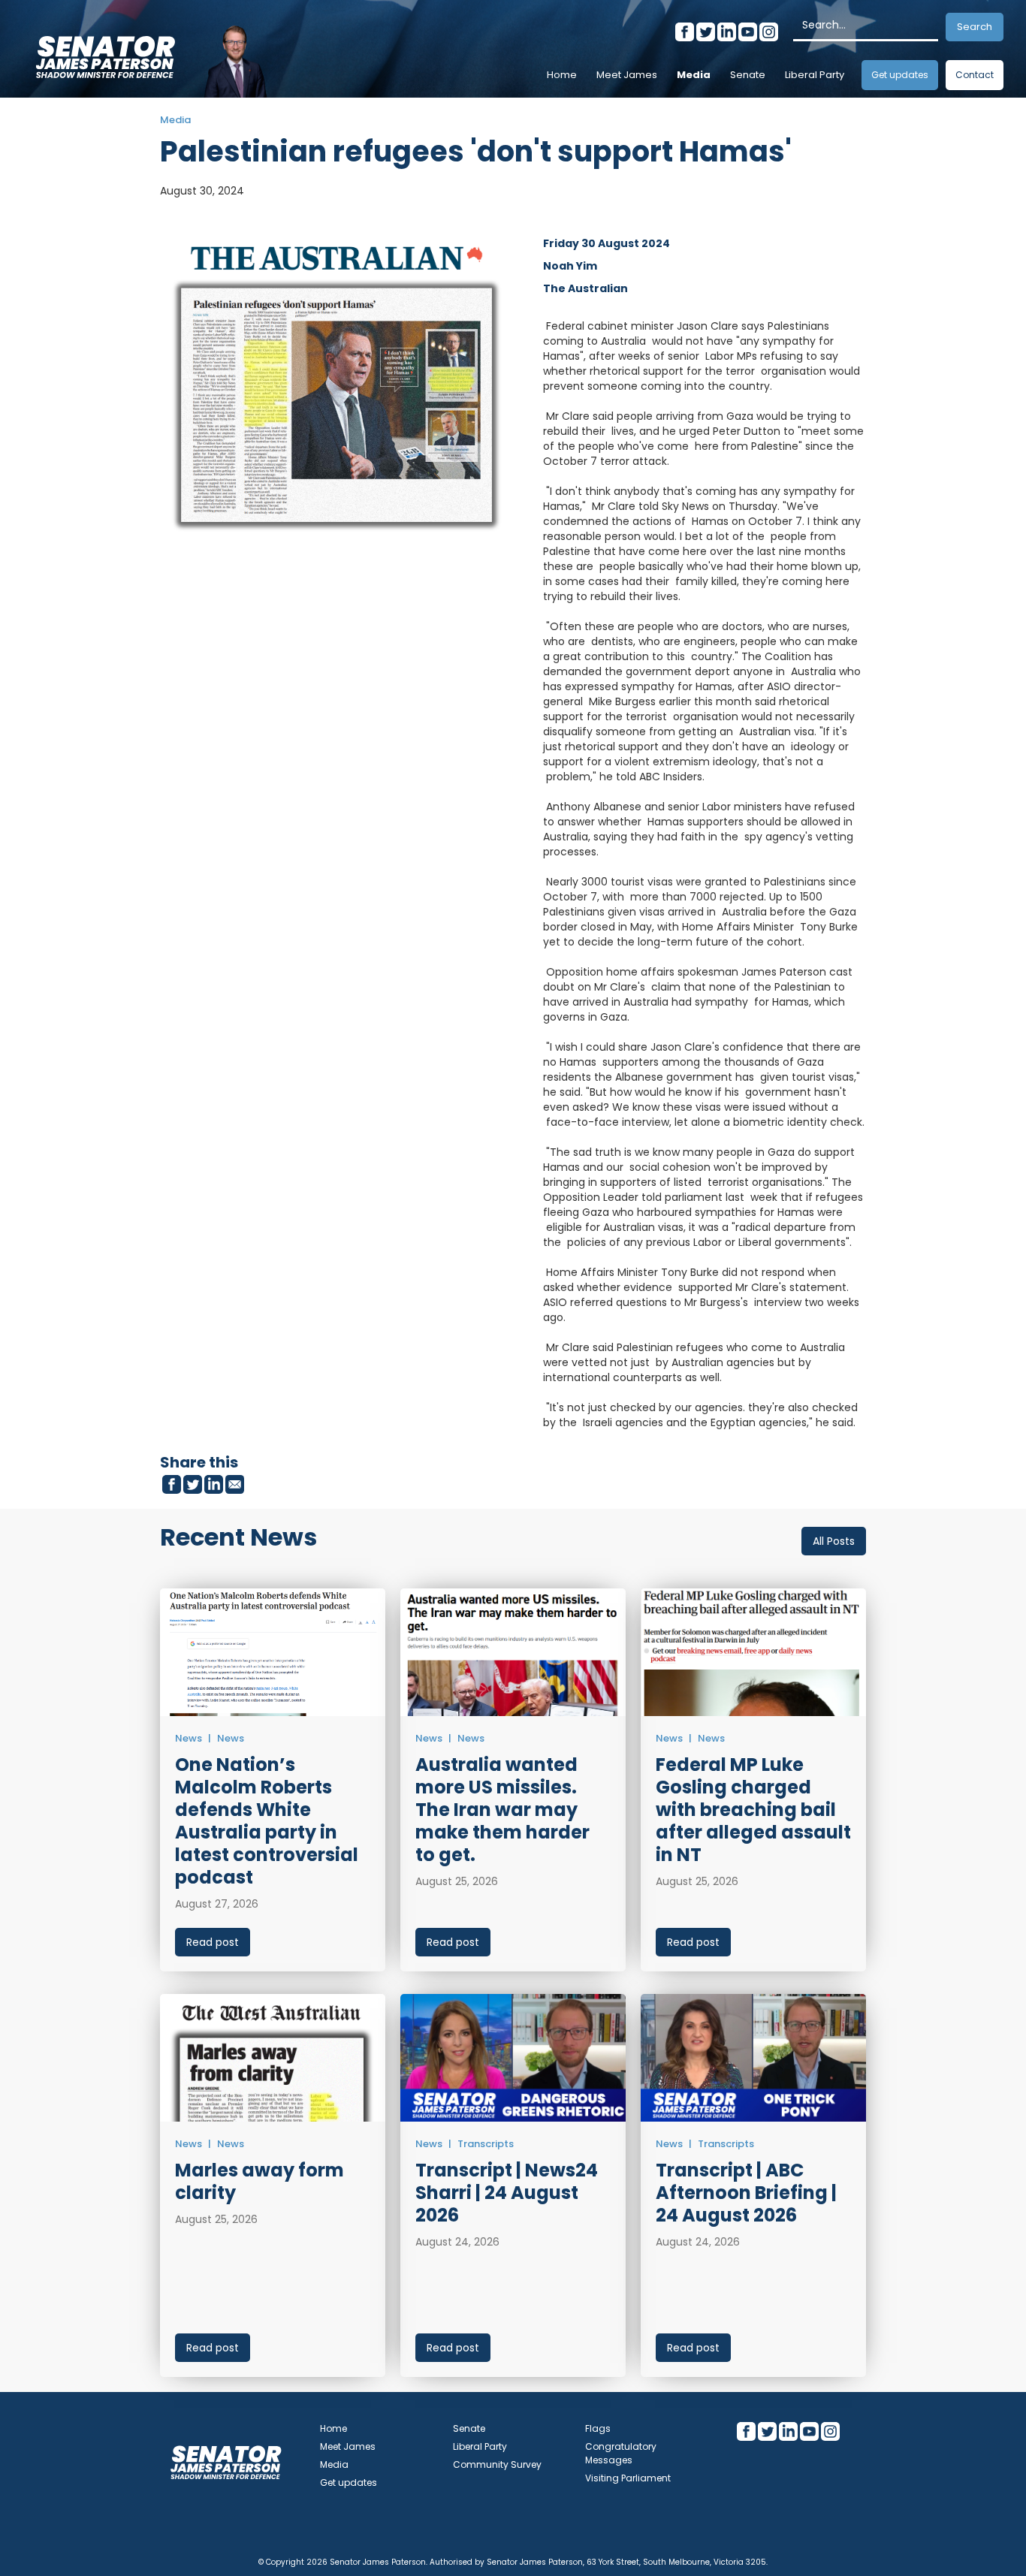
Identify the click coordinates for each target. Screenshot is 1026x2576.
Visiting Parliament (628, 2478)
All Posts (834, 1541)
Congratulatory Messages (621, 2453)
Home (562, 75)
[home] (105, 53)
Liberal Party (815, 75)
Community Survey (497, 2464)
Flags (598, 2428)
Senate (748, 75)
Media (694, 75)
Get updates (900, 75)
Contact (975, 75)
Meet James (627, 75)
